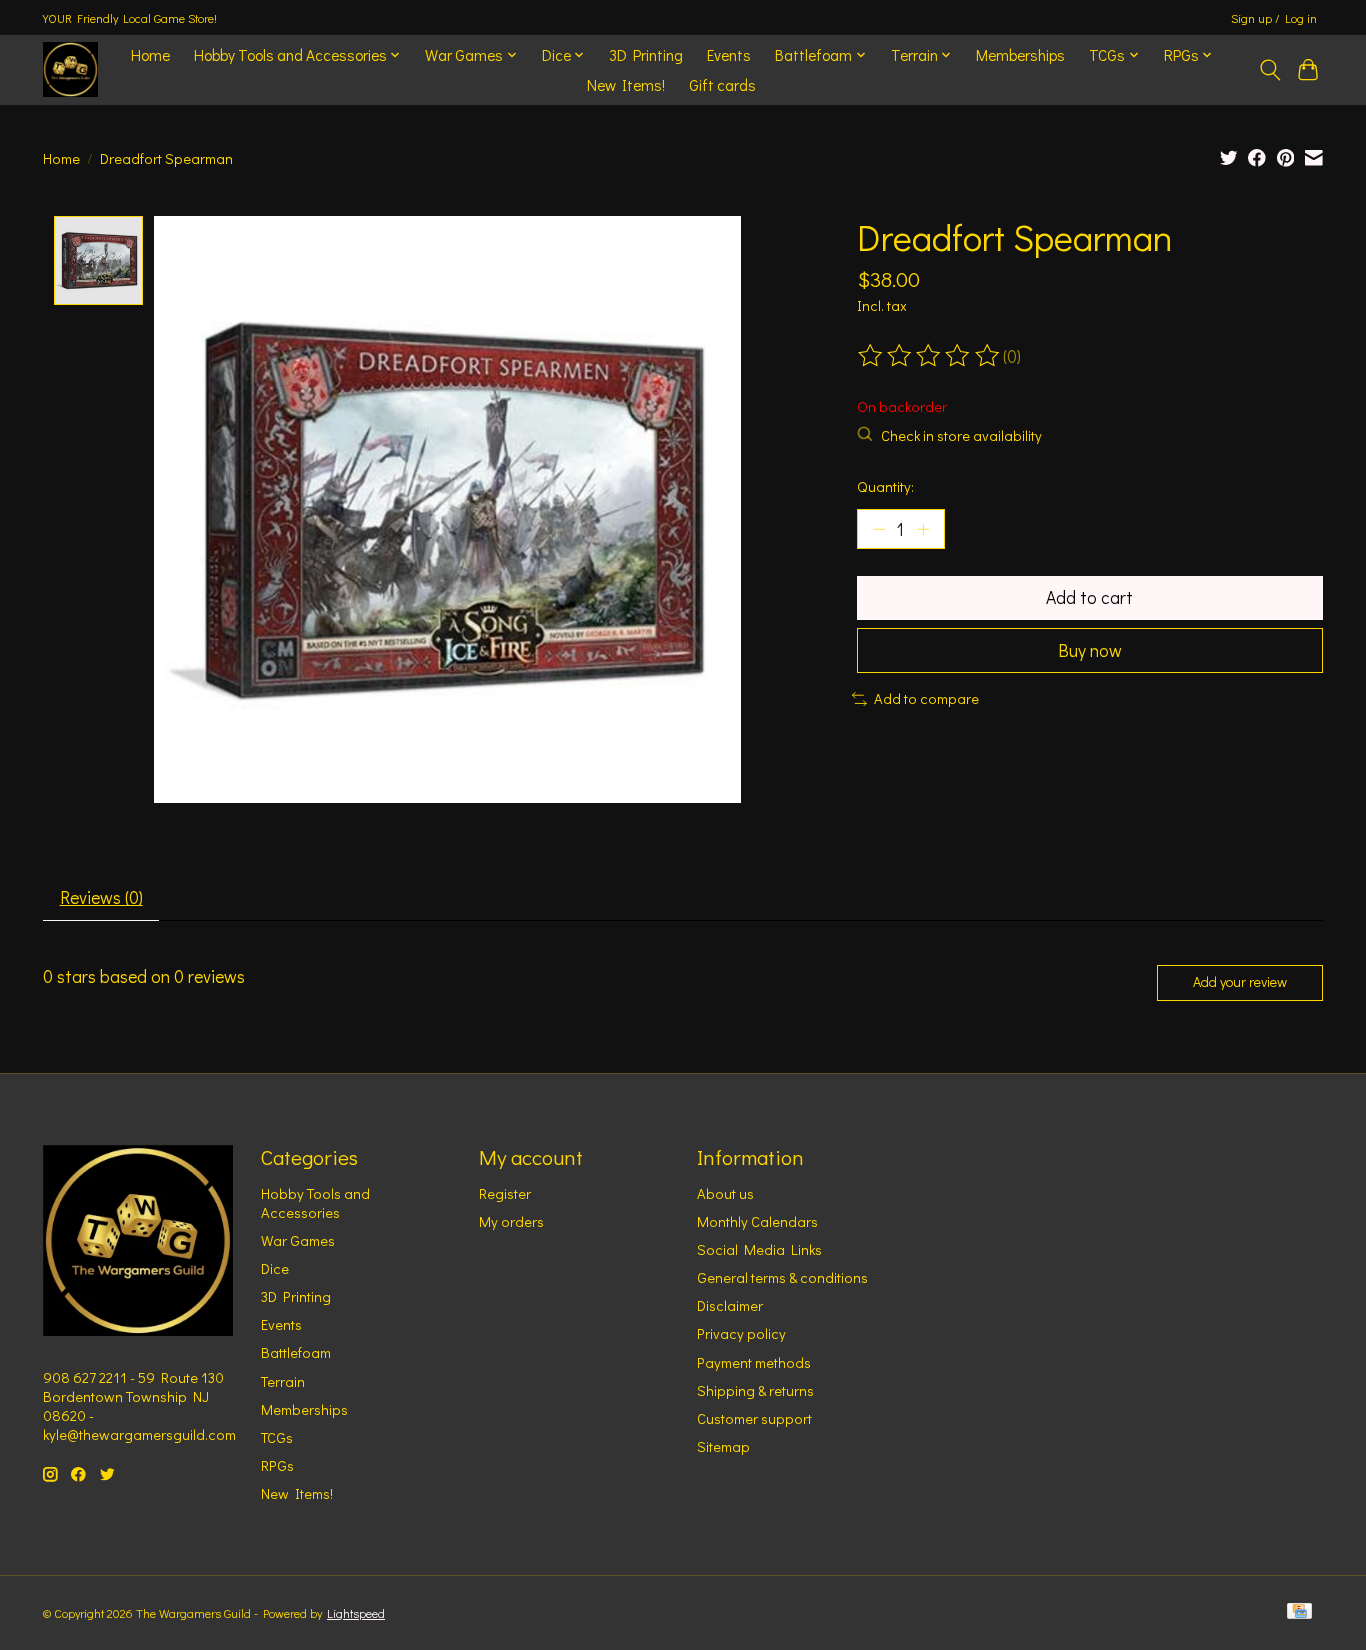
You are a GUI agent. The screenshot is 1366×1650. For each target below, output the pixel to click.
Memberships (1020, 55)
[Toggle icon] (1269, 70)
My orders (511, 1221)
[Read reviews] (930, 356)
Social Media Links (759, 1249)
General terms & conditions (782, 1277)
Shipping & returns (755, 1390)
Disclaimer (730, 1305)
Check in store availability (961, 435)
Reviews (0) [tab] (101, 897)
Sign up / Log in (1274, 18)
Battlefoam (296, 1352)
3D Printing (646, 55)
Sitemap (723, 1446)
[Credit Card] (1299, 1612)
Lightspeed (356, 1613)
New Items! (626, 85)
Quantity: (885, 486)
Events (729, 55)
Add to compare (926, 698)
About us (725, 1193)
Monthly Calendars (757, 1221)
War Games (298, 1240)
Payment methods (754, 1362)
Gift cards (722, 85)
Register (505, 1193)
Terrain (283, 1381)
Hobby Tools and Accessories (315, 1203)
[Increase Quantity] (923, 529)
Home (150, 55)
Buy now (1090, 650)
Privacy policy (741, 1333)
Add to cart (1089, 597)
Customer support (754, 1418)
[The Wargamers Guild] (70, 69)
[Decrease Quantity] (879, 529)
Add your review (1240, 981)
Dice (275, 1268)
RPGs (277, 1465)
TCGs (277, 1437)
